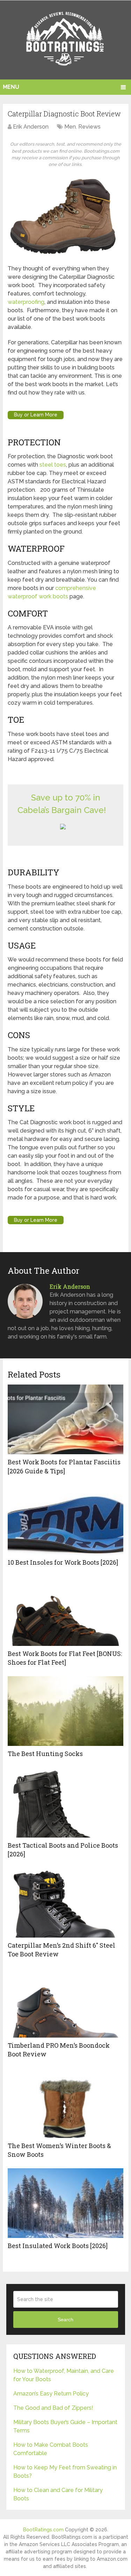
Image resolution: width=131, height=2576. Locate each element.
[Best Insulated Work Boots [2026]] (65, 2203)
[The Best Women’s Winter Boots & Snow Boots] (65, 2103)
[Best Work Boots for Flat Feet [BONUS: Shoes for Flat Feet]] (65, 1611)
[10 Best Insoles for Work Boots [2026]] (65, 1520)
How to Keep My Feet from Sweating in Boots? (65, 2472)
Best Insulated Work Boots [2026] (58, 2246)
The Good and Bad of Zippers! (53, 2408)
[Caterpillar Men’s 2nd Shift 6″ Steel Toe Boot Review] (65, 1903)
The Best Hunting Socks (45, 1754)
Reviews (89, 127)
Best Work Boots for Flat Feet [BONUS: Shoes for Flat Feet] (65, 1658)
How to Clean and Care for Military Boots (58, 2494)
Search (65, 2320)
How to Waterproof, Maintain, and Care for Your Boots (64, 2375)
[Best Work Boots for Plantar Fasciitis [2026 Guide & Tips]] (65, 1419)
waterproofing (26, 302)
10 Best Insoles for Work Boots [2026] (63, 1562)
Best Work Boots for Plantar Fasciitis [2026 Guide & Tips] (64, 1466)
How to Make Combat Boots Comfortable (51, 2449)
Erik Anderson (31, 127)
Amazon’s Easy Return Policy (51, 2394)
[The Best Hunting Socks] (65, 1711)
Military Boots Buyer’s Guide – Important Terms (65, 2426)
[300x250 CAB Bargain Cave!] (63, 827)
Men (70, 127)
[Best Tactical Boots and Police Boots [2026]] (65, 1803)
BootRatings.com (43, 2530)
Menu (11, 87)
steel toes (53, 465)
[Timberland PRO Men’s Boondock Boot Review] (65, 2003)
